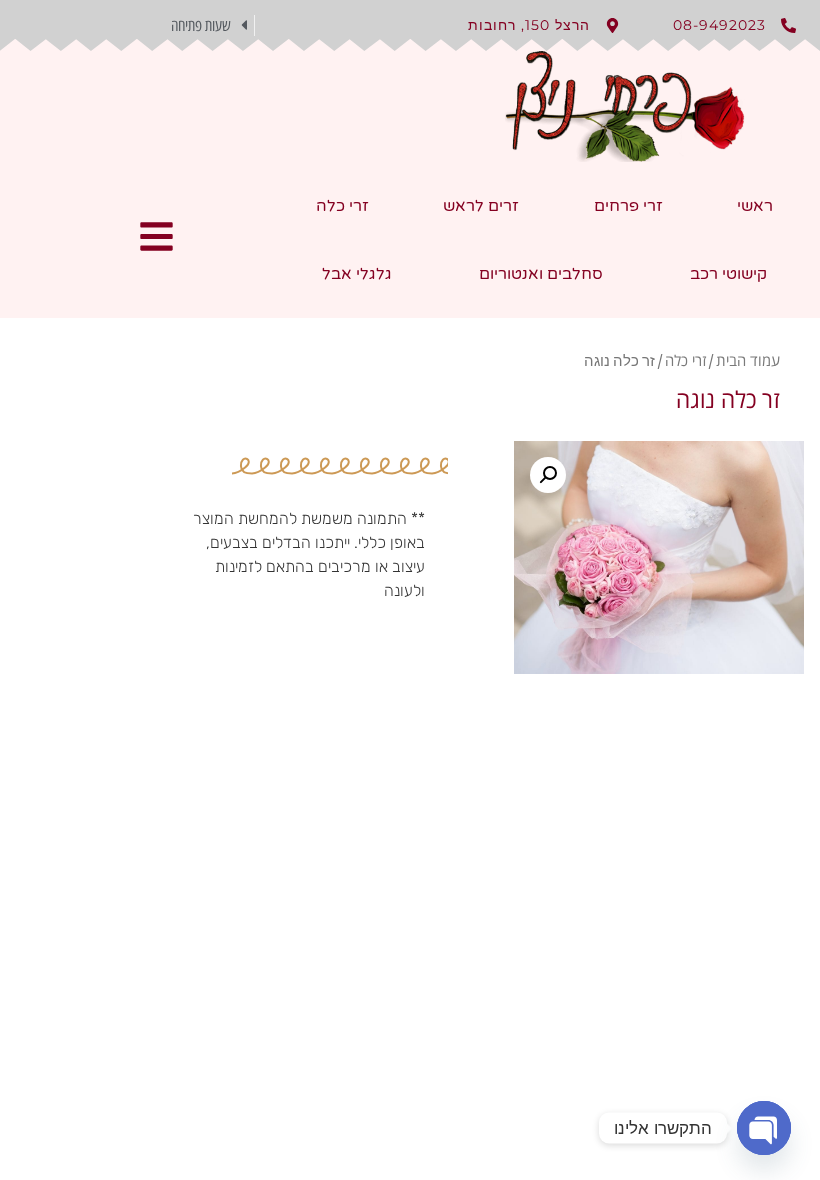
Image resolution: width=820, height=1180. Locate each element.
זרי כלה (342, 206)
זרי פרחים (628, 206)
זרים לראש (481, 206)
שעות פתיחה (201, 25)
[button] (137, 25)
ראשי (755, 206)
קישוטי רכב (728, 274)
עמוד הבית (748, 360)
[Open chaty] (764, 1128)
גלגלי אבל (357, 274)
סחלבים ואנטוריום (541, 274)
